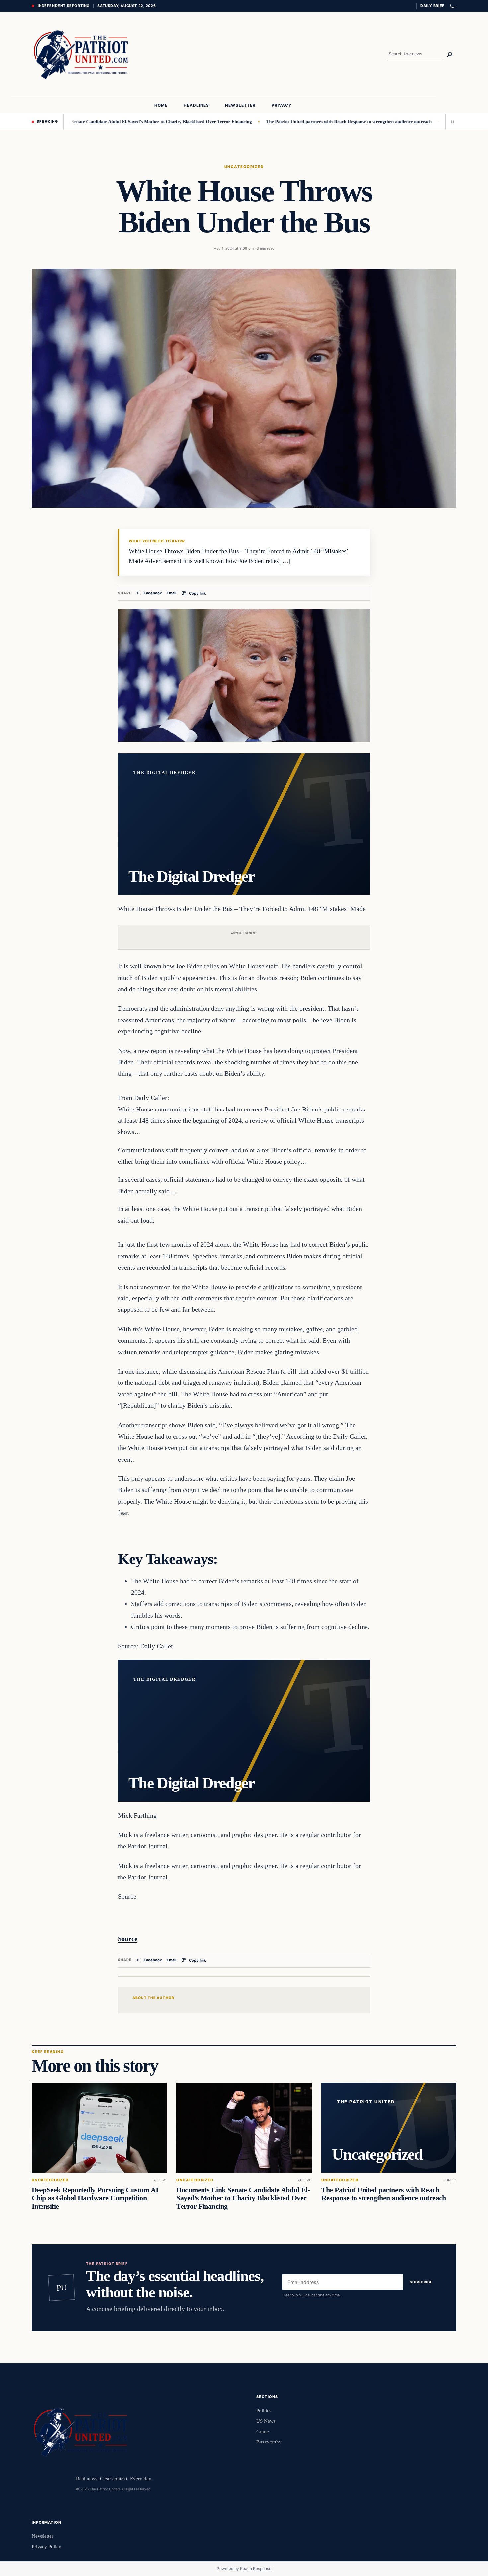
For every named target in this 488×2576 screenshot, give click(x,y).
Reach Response (256, 2569)
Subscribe (421, 2282)
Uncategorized (244, 167)
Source (128, 1939)
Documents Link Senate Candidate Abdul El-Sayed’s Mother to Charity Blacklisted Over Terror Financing (243, 2198)
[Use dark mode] (452, 6)
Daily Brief (432, 6)
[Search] (450, 54)
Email (171, 593)
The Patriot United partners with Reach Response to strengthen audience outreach (294, 122)
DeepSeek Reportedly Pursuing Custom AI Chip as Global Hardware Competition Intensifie (95, 2198)
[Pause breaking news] (451, 122)
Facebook (153, 593)
